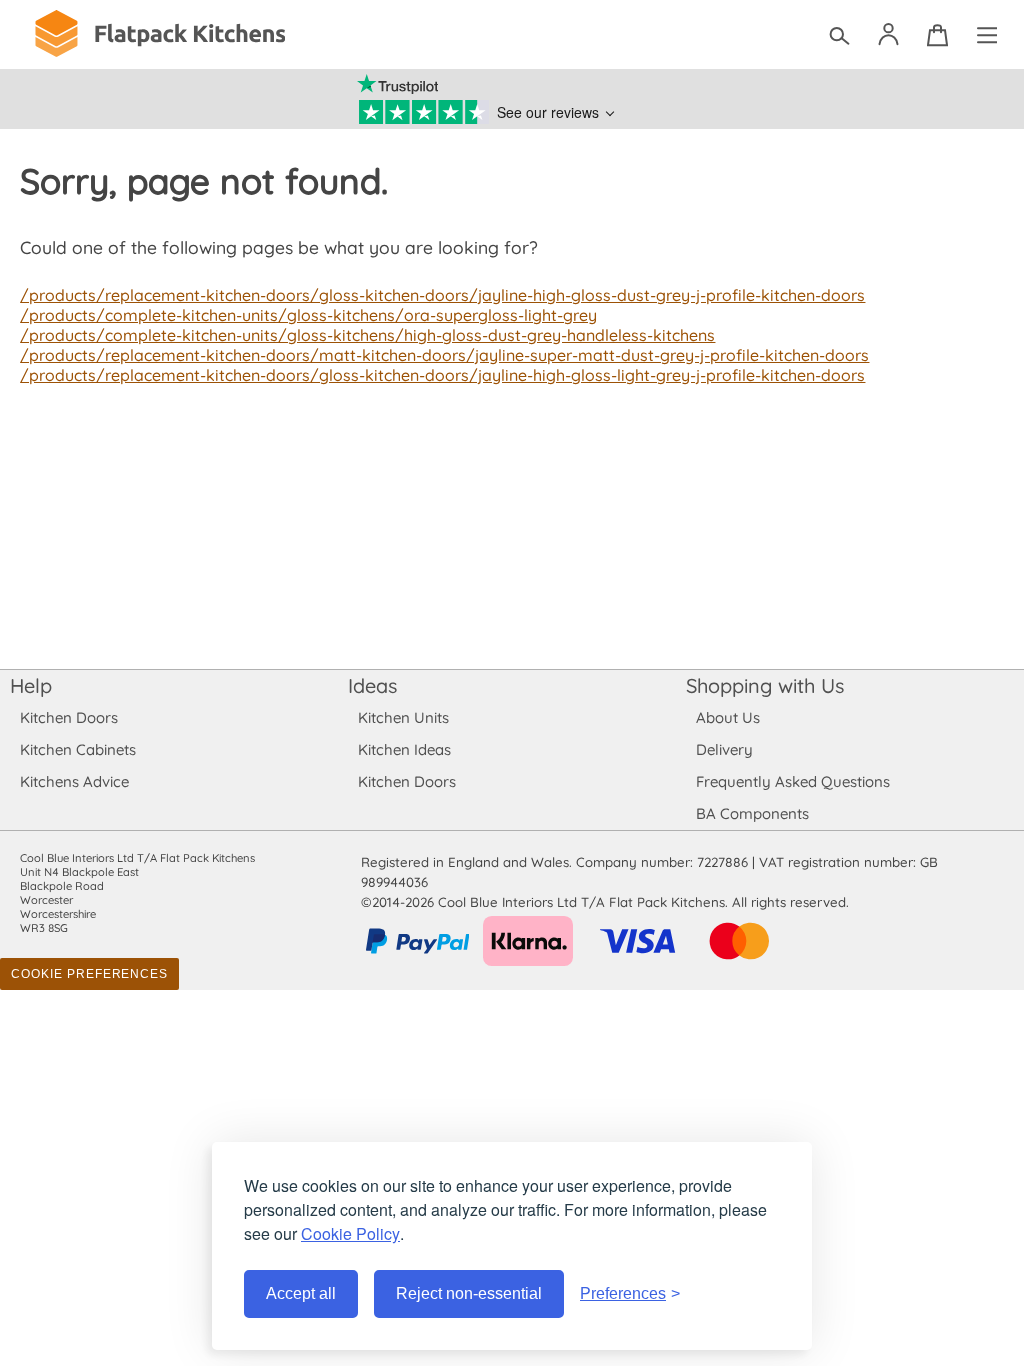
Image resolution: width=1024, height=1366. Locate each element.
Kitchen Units (403, 717)
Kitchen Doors (69, 717)
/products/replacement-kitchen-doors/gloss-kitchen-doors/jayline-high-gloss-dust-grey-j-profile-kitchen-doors (442, 295)
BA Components (752, 813)
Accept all (301, 1293)
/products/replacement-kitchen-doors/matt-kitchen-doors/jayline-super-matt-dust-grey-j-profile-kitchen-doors (444, 355)
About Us (728, 717)
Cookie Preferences (89, 974)
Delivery (724, 749)
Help (31, 685)
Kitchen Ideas (404, 749)
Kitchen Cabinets (78, 749)
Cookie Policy (350, 1233)
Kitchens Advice (74, 781)
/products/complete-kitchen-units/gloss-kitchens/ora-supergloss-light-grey (308, 315)
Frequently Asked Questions (793, 781)
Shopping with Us (765, 685)
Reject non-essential (469, 1293)
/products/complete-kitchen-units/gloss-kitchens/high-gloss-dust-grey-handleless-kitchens (367, 335)
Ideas (372, 685)
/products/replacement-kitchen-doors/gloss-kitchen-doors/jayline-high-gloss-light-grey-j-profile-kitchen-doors (442, 375)
